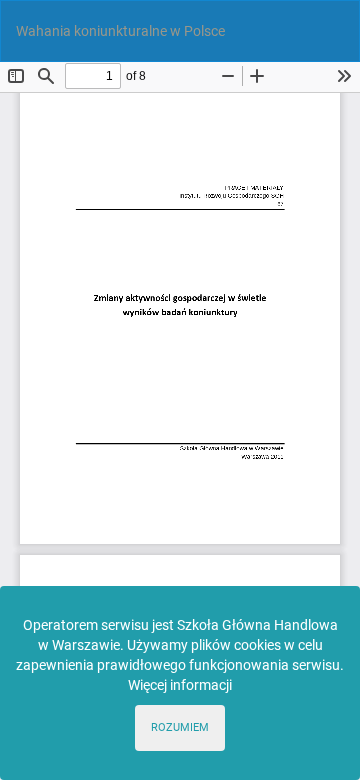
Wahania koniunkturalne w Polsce (120, 31)
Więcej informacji (180, 685)
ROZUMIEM (180, 727)
